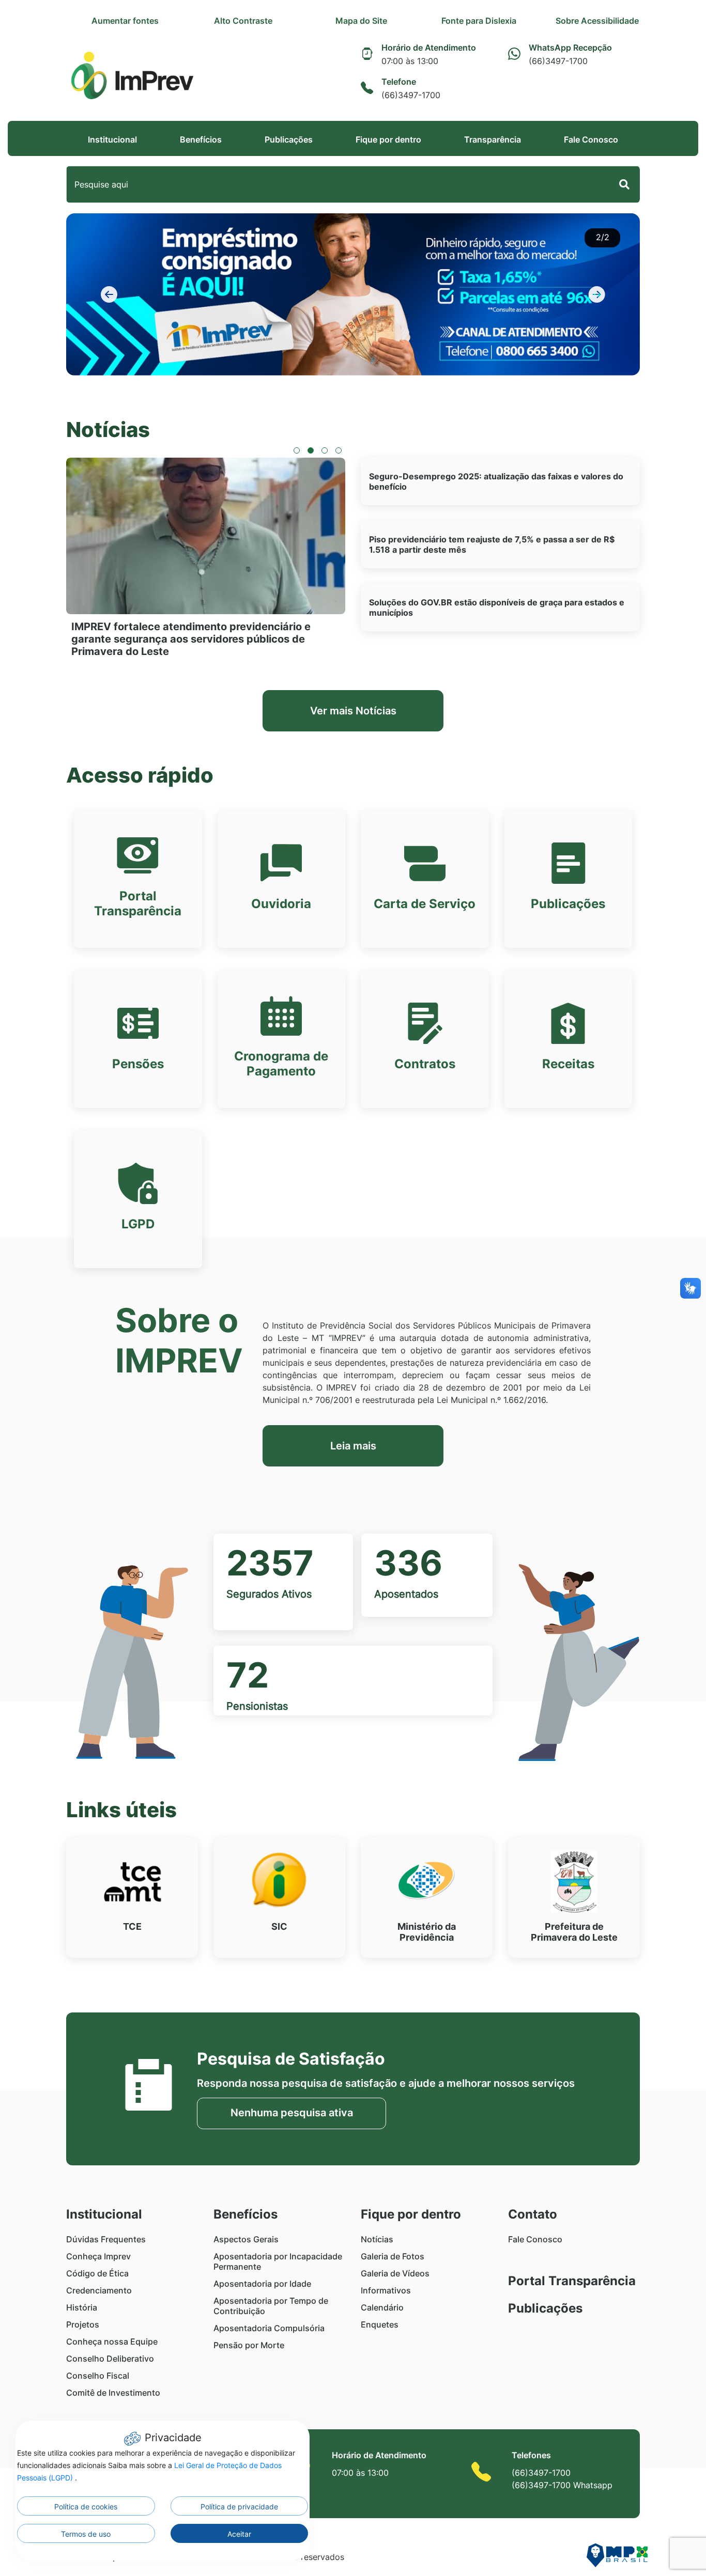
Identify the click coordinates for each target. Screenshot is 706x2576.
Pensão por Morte (249, 2345)
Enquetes (380, 2324)
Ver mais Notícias (353, 711)
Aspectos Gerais (246, 2239)
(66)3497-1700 (541, 2473)
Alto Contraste (243, 21)
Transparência (493, 139)
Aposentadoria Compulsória (269, 2328)
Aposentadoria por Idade (262, 2284)
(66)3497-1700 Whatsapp (562, 2485)
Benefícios (201, 139)
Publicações (289, 139)
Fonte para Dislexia (479, 21)
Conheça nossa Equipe (112, 2341)
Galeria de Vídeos (395, 2273)
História (82, 2307)
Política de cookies (86, 2507)
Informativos (386, 2290)
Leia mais (353, 1446)
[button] (109, 294)
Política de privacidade (239, 2507)
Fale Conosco (591, 139)
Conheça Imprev (98, 2256)
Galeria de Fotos (393, 2256)
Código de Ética (97, 2273)
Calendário (382, 2307)
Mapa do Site (361, 21)
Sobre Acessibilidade (597, 21)
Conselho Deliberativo (110, 2359)
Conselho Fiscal (98, 2376)
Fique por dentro (388, 139)
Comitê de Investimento (113, 2393)
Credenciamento (99, 2290)
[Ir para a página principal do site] (132, 76)
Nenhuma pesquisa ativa (292, 2113)
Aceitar (239, 2534)
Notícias (377, 2239)
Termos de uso (86, 2534)
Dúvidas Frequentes (106, 2239)
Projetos (83, 2324)
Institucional (112, 139)
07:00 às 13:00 (360, 2473)
